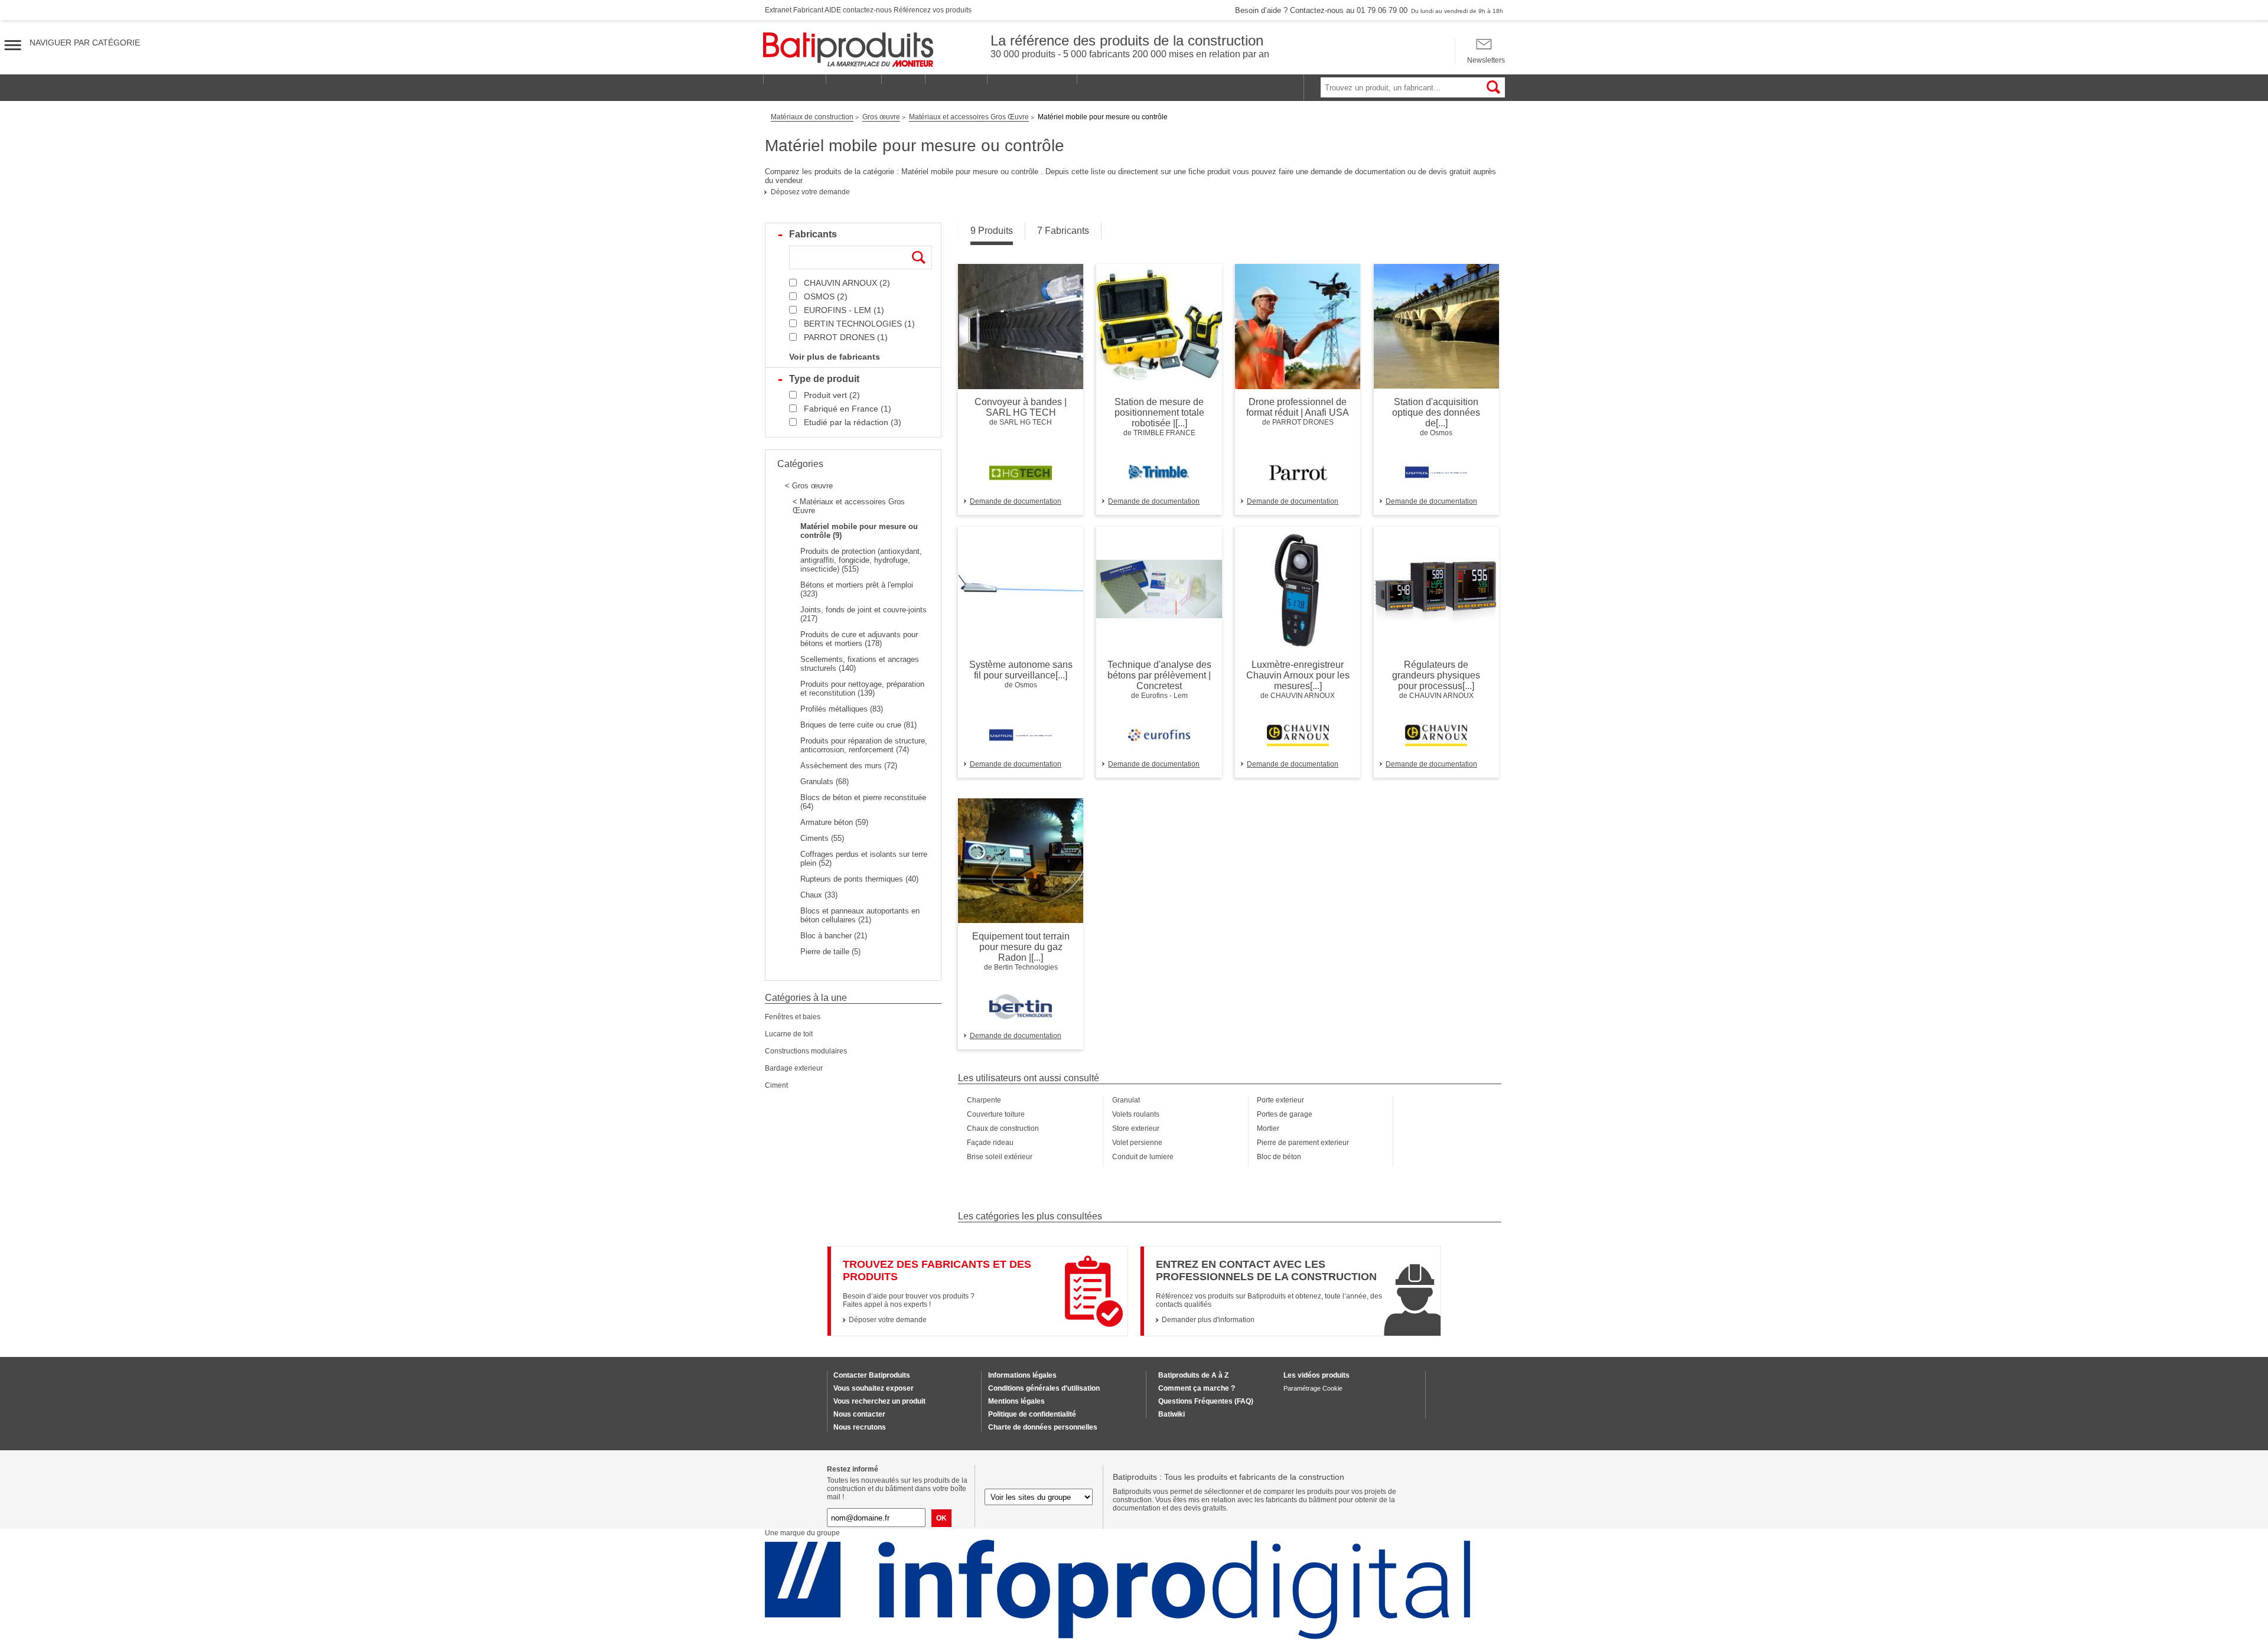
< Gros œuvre (809, 486)
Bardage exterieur (794, 1068)
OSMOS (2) (826, 296)
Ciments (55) (822, 838)
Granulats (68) (825, 782)
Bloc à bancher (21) (834, 936)
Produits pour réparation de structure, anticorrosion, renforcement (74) (864, 745)
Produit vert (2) (832, 395)
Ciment (776, 1085)
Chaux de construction (1003, 1128)
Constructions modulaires (806, 1051)
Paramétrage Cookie (1313, 1388)
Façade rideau (990, 1143)
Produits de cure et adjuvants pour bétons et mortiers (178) (859, 639)
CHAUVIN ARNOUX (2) (847, 283)
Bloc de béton (1279, 1157)
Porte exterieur (1280, 1100)
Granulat (1126, 1100)
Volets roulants (1136, 1114)
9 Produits (992, 231)
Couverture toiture (996, 1114)
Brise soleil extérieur (1000, 1157)
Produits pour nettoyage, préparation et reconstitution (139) (862, 689)
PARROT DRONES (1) (846, 337)
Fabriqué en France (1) (848, 409)
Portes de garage (1285, 1114)
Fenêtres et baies (793, 1017)
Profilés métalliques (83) (842, 709)
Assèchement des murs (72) (849, 766)
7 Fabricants (1063, 231)
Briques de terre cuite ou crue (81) (858, 725)
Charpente (984, 1100)
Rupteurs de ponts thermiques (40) (859, 879)
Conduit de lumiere (1143, 1157)
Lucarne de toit (789, 1034)
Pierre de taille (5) (830, 952)
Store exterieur (1136, 1128)
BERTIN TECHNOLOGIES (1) (859, 324)
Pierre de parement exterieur (1303, 1143)
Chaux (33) (819, 895)
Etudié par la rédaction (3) (853, 422)
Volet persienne (1137, 1143)
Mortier (1268, 1128)
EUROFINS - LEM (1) (844, 310)
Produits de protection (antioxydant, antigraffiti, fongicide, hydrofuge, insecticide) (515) (861, 560)
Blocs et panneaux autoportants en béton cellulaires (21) (860, 915)
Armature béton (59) (834, 822)
